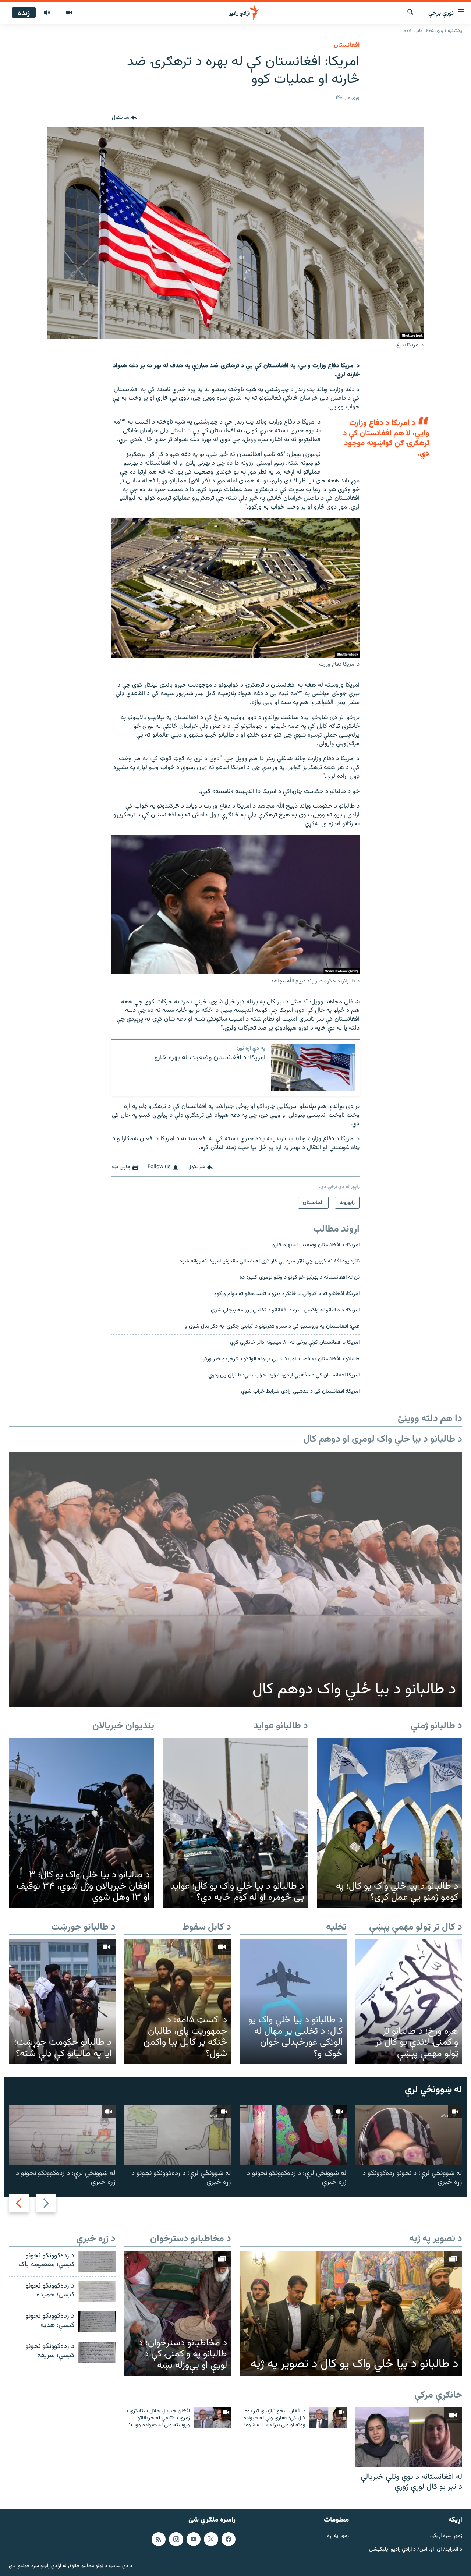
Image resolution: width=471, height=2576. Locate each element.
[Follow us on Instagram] (176, 2539)
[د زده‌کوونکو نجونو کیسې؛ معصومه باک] (97, 2262)
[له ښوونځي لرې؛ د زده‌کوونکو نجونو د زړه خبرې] (293, 2135)
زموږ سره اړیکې (446, 2536)
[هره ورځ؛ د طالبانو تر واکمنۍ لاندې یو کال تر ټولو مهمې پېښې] (409, 2001)
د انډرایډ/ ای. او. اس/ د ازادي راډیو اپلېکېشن (416, 2549)
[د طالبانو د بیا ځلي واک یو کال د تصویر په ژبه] (351, 2314)
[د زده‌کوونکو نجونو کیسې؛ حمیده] (97, 2292)
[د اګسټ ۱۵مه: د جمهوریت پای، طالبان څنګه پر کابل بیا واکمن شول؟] (178, 2001)
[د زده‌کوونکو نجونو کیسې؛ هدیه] (97, 2322)
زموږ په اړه (338, 2536)
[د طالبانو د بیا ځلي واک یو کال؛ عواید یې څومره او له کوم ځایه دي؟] (236, 1823)
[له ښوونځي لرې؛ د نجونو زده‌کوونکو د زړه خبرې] (409, 2135)
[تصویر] (69, 13)
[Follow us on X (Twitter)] (211, 2539)
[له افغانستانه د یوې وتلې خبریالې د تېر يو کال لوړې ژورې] (409, 2437)
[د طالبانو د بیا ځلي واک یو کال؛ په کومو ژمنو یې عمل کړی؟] (389, 1823)
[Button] (124, 118)
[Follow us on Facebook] (229, 2539)
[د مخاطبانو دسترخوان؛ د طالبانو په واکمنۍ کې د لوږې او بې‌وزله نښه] (178, 2313)
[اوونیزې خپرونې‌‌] (47, 13)
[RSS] (159, 2539)
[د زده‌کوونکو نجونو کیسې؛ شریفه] (97, 2352)
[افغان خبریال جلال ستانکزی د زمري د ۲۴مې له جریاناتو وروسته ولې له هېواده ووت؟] (213, 2418)
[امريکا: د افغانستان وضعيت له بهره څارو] (313, 1068)
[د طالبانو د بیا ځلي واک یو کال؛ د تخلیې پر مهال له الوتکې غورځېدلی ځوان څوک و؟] (293, 2001)
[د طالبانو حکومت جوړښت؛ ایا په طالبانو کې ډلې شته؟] (62, 2001)
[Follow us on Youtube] (194, 2539)
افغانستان (347, 45)
